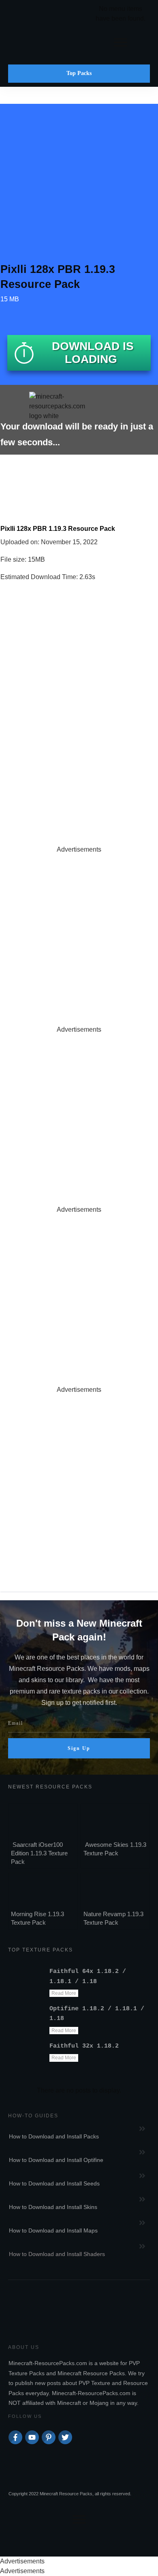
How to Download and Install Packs (54, 2136)
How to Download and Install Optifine (56, 2160)
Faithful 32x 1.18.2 (84, 2046)
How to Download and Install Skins (53, 2207)
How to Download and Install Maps (53, 2230)
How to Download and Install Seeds (54, 2183)
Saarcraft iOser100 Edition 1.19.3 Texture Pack (39, 1853)
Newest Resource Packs (50, 1787)
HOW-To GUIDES (33, 2116)
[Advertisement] (79, 934)
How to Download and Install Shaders (57, 2254)
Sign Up (79, 1748)
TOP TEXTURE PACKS (41, 1950)
